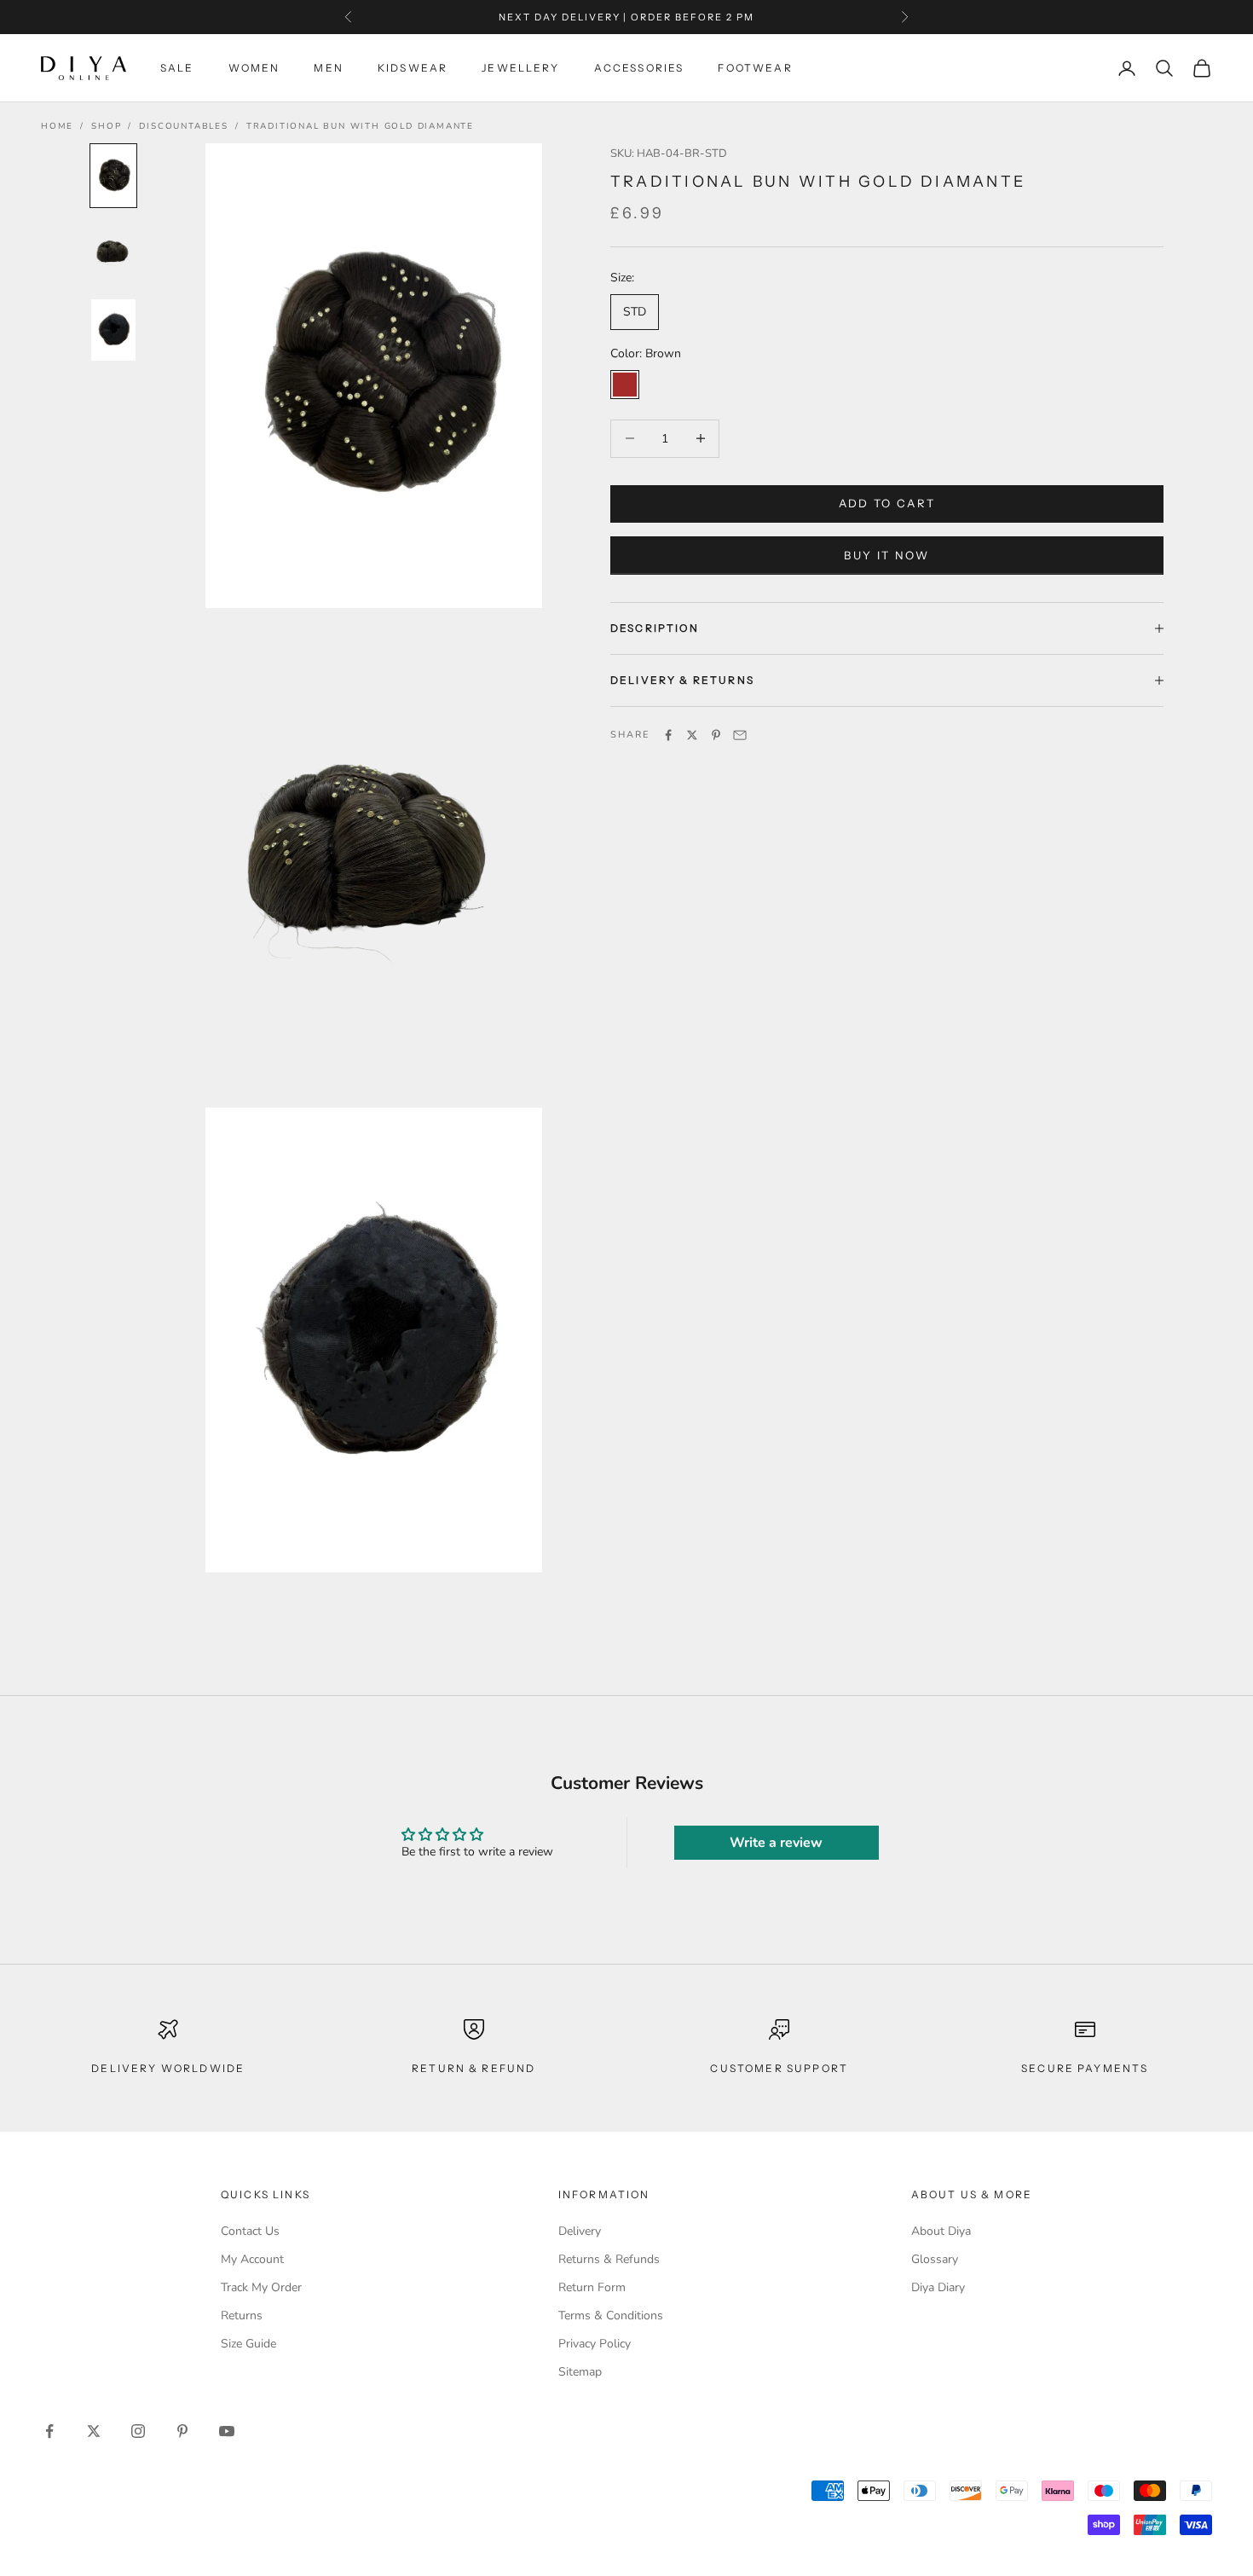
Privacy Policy (595, 2344)
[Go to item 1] (113, 176)
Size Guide (248, 2344)
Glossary (935, 2259)
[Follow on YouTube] (227, 2431)
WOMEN (254, 68)
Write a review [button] (776, 1843)
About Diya (941, 2231)
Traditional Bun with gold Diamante (360, 126)
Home (57, 126)
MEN (328, 68)
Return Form (592, 2287)
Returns (242, 2316)
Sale (177, 68)
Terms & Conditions (611, 2316)
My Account (252, 2259)
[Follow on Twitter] (94, 2431)
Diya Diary (938, 2287)
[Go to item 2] (113, 253)
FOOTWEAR (755, 68)
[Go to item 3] (113, 330)
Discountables (183, 126)
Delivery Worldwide (168, 2068)
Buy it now (886, 555)
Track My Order (261, 2287)
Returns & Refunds (609, 2259)
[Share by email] (740, 735)
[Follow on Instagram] (138, 2431)
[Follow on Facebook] (49, 2431)
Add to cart (887, 503)
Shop (106, 126)
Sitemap (580, 2372)
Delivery (580, 2231)
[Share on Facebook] (668, 735)
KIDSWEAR (413, 68)
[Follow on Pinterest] (182, 2431)
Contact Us (250, 2231)
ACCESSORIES (639, 68)
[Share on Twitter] (692, 735)
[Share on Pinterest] (716, 735)
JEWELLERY (520, 68)
